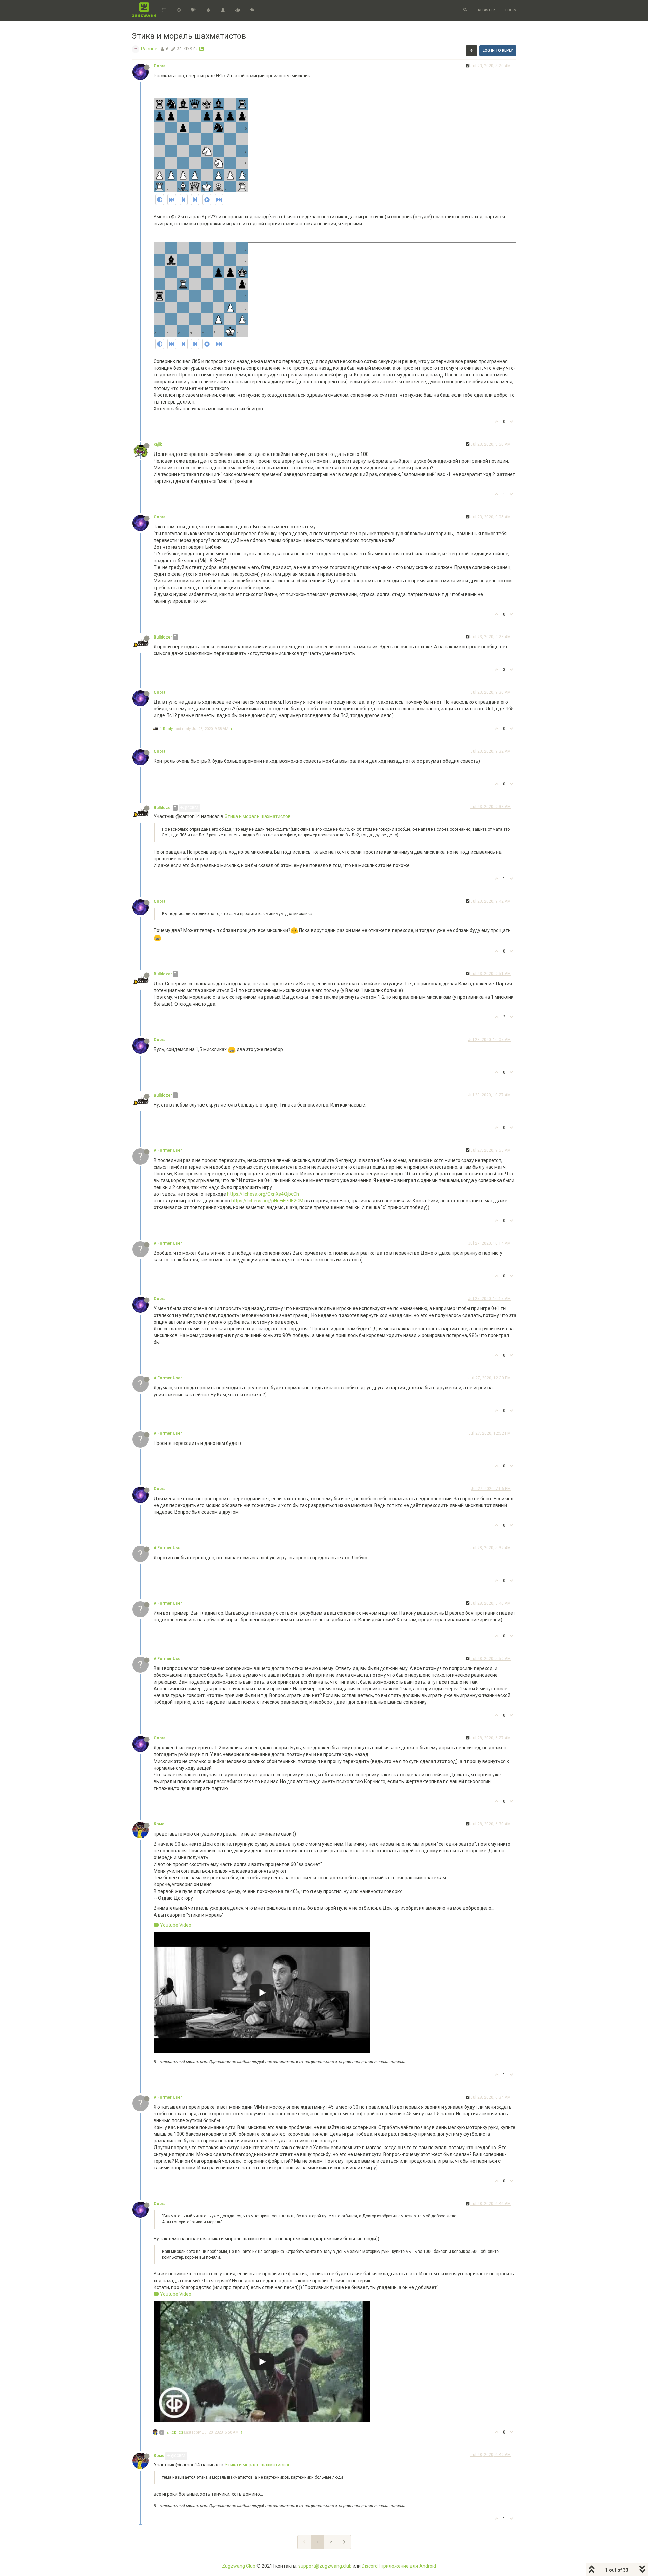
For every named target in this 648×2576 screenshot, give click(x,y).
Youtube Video (175, 1925)
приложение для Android (408, 2566)
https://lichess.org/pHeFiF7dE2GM (267, 1201)
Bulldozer (163, 637)
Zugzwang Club (239, 2566)
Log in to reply (498, 50)
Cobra (159, 66)
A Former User (168, 1150)
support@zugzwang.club (325, 2566)
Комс (159, 1824)
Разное (149, 49)
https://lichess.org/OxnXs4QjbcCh (263, 1194)
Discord (370, 2566)
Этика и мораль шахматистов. (258, 816)
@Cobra (191, 808)
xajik (158, 444)
